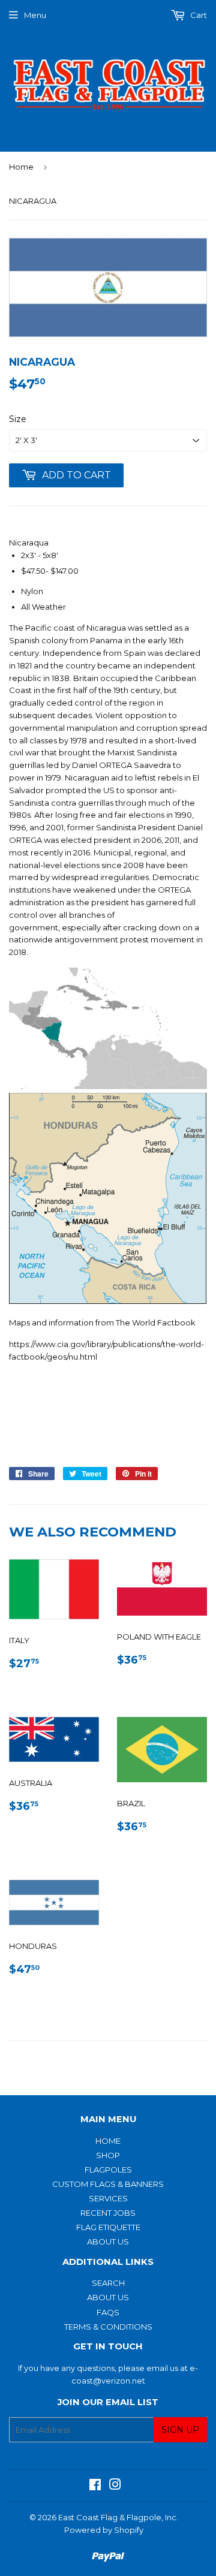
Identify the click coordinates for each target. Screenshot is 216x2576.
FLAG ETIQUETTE (108, 2227)
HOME (108, 2141)
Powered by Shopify (104, 2530)
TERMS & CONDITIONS (108, 2327)
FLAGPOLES (108, 2170)
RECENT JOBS (108, 2213)
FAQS (108, 2312)
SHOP (108, 2155)
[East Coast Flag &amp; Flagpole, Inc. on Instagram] (115, 2486)
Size (18, 419)
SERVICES (108, 2198)
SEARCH (108, 2283)
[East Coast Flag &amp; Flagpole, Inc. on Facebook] (95, 2486)
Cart (198, 15)
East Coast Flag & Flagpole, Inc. (118, 2517)
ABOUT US (108, 2241)
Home (21, 167)
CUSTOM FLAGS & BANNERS (108, 2184)
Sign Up (180, 2430)
